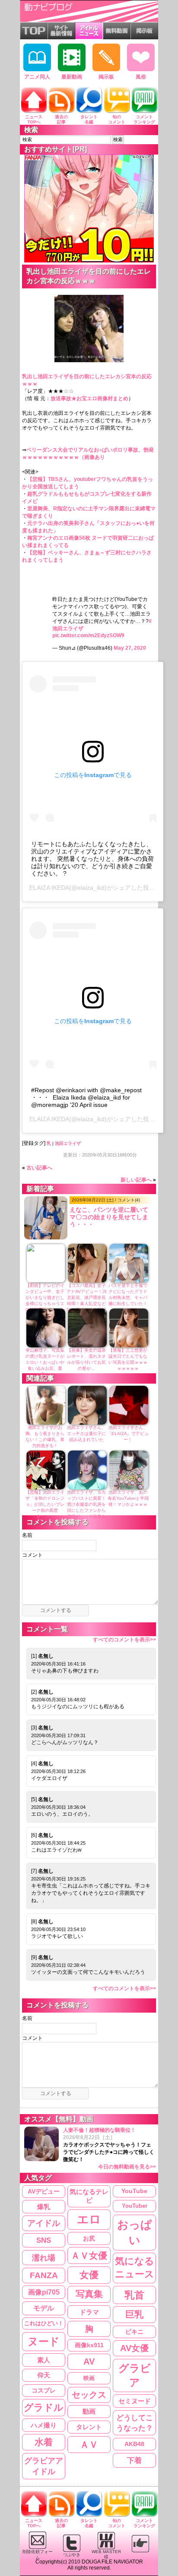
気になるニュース (135, 2268)
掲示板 (106, 77)
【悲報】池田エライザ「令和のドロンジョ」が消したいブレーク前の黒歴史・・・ (45, 1504)
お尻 (89, 2238)
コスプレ (44, 2390)
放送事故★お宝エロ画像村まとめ (89, 398)
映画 (89, 2378)
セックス (89, 2395)
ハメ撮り (44, 2425)
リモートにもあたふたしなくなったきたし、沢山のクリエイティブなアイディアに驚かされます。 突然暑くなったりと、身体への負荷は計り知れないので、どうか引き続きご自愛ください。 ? (92, 859)
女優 (89, 2275)
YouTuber (135, 2206)
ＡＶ (89, 2445)
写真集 (89, 2294)
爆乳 (44, 2207)
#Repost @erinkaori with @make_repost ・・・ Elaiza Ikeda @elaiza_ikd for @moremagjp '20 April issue (86, 1097)
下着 (134, 2460)
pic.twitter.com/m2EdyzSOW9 (88, 635)
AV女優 (134, 2348)
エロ (89, 2219)
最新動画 (72, 77)
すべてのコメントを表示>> (124, 1640)
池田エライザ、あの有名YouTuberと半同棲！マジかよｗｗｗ (128, 1498)
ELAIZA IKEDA (49, 888)
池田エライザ (68, 1143)
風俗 (141, 77)
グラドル (44, 2408)
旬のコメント (117, 119)
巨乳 (134, 2314)
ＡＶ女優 (89, 2255)
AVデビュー (44, 2191)
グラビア (135, 2375)
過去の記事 (61, 119)
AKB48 (134, 2444)
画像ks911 (89, 2345)
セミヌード (135, 2401)
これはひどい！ (44, 2323)
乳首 (134, 2295)
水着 (44, 2442)
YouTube (134, 2191)
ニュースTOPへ (34, 119)
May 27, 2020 (130, 648)
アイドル (44, 2223)
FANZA (44, 2275)
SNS (44, 2240)
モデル (44, 2308)
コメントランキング (144, 119)
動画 (89, 2412)
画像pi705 (44, 2292)
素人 (44, 2360)
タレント (89, 2427)
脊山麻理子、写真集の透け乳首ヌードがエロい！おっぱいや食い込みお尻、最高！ (45, 1362)
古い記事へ (39, 1168)
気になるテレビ (89, 2196)
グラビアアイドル (44, 2466)
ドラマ (89, 2312)
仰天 (44, 2375)
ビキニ (134, 2332)
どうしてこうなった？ (135, 2423)
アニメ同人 (37, 77)
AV (89, 2361)
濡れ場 (44, 2258)
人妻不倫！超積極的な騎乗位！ (110, 2148)
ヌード (44, 2341)
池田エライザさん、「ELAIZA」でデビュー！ (128, 1433)
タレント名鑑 (89, 119)
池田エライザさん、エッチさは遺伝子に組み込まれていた (86, 1433)
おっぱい (135, 2233)
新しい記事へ (136, 1180)
